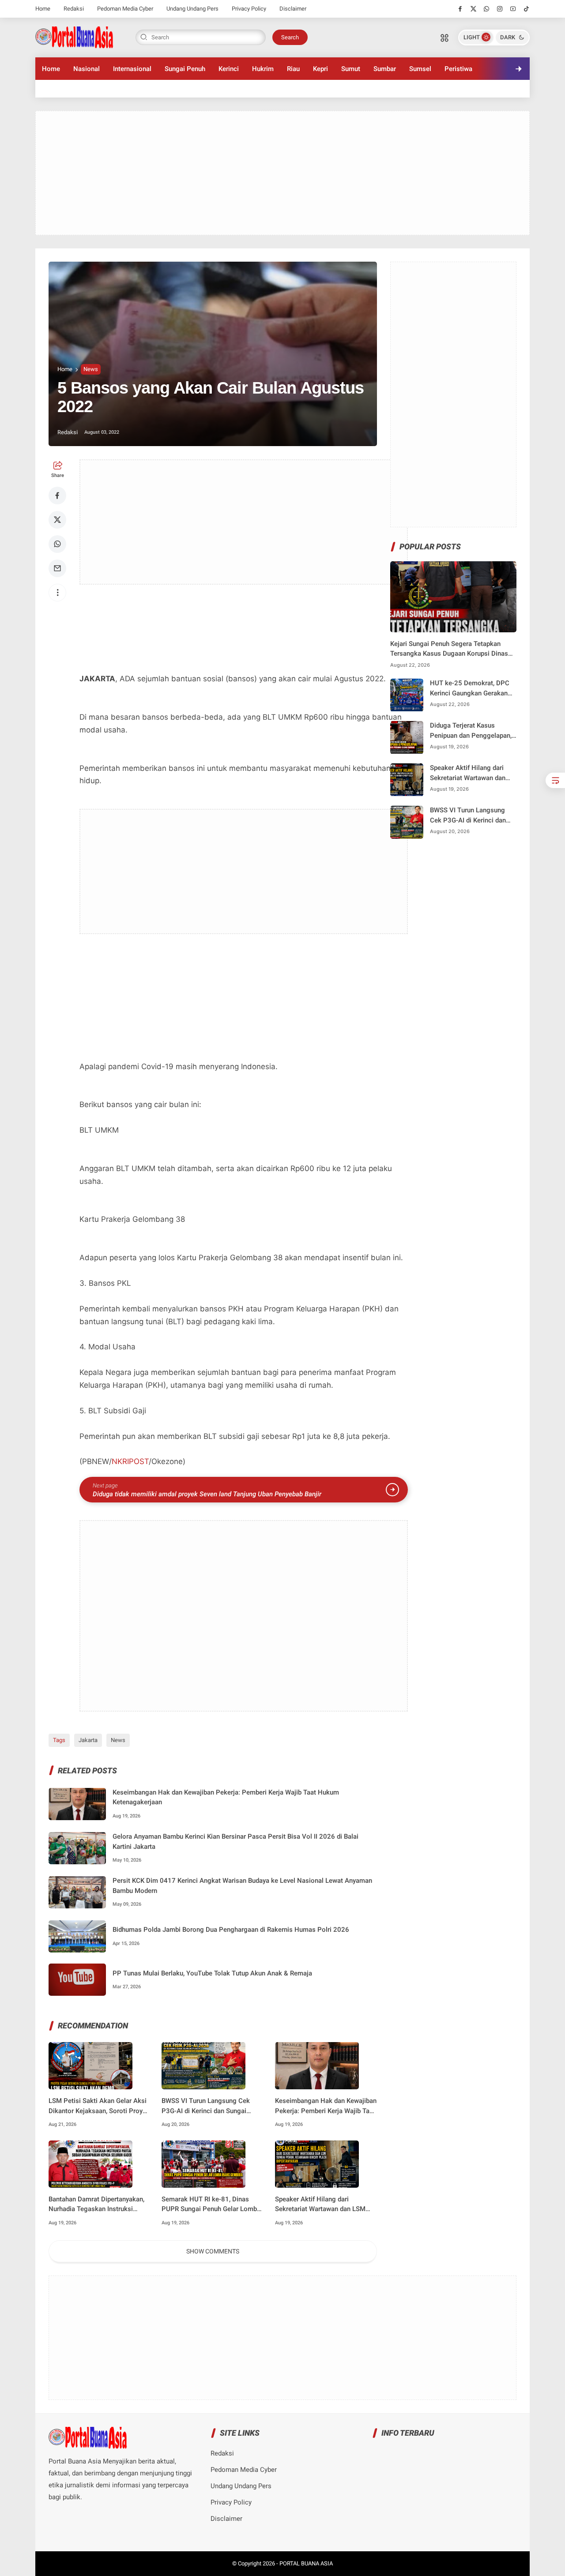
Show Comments (213, 2251)
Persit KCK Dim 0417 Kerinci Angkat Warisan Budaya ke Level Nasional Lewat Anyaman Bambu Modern (242, 1886)
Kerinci (229, 69)
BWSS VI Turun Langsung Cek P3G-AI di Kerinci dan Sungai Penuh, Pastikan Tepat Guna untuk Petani (212, 2106)
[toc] (555, 780)
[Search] (444, 38)
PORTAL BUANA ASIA (306, 2563)
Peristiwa (458, 69)
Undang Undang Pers (192, 9)
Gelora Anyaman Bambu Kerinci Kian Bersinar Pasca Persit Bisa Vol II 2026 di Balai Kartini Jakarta (235, 1842)
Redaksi (74, 9)
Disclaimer (293, 9)
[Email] (57, 568)
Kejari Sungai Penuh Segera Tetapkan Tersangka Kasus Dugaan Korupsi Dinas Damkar (449, 649)
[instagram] (500, 9)
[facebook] (460, 9)
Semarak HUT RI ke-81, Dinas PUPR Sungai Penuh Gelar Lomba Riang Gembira (211, 2205)
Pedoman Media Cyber (125, 9)
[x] (473, 9)
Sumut (351, 69)
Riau (293, 69)
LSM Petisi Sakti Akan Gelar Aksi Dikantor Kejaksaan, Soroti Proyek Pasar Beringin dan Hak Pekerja (99, 2106)
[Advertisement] (282, 173)
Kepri (320, 69)
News (91, 369)
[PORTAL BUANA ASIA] (74, 37)
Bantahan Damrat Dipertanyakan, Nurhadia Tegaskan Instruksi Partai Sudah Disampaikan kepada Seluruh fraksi (99, 2205)
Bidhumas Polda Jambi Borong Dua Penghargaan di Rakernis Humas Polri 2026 (231, 1930)
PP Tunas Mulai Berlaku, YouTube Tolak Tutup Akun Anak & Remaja (212, 1973)
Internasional (132, 69)
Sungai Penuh (185, 69)
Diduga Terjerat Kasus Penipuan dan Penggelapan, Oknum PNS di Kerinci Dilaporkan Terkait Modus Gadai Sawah (471, 731)
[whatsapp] (487, 9)
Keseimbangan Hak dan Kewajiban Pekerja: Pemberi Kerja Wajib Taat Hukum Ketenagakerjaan (226, 1797)
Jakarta (88, 1740)
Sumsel (420, 69)
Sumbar (385, 69)
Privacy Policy (249, 9)
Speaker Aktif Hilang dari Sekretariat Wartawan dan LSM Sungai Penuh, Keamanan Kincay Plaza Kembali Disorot (323, 2205)
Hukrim (263, 69)
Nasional (87, 69)
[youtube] (513, 9)
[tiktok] (526, 9)
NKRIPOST (130, 1461)
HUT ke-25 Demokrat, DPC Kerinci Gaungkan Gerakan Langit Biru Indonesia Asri (470, 689)
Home (43, 9)
